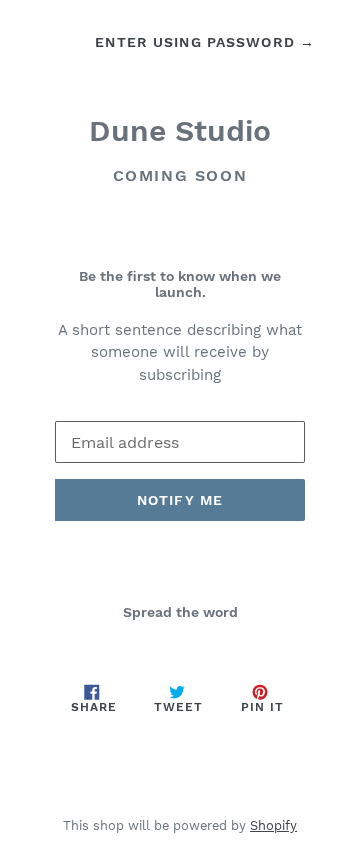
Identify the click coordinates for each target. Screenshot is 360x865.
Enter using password (205, 42)
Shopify (273, 825)
